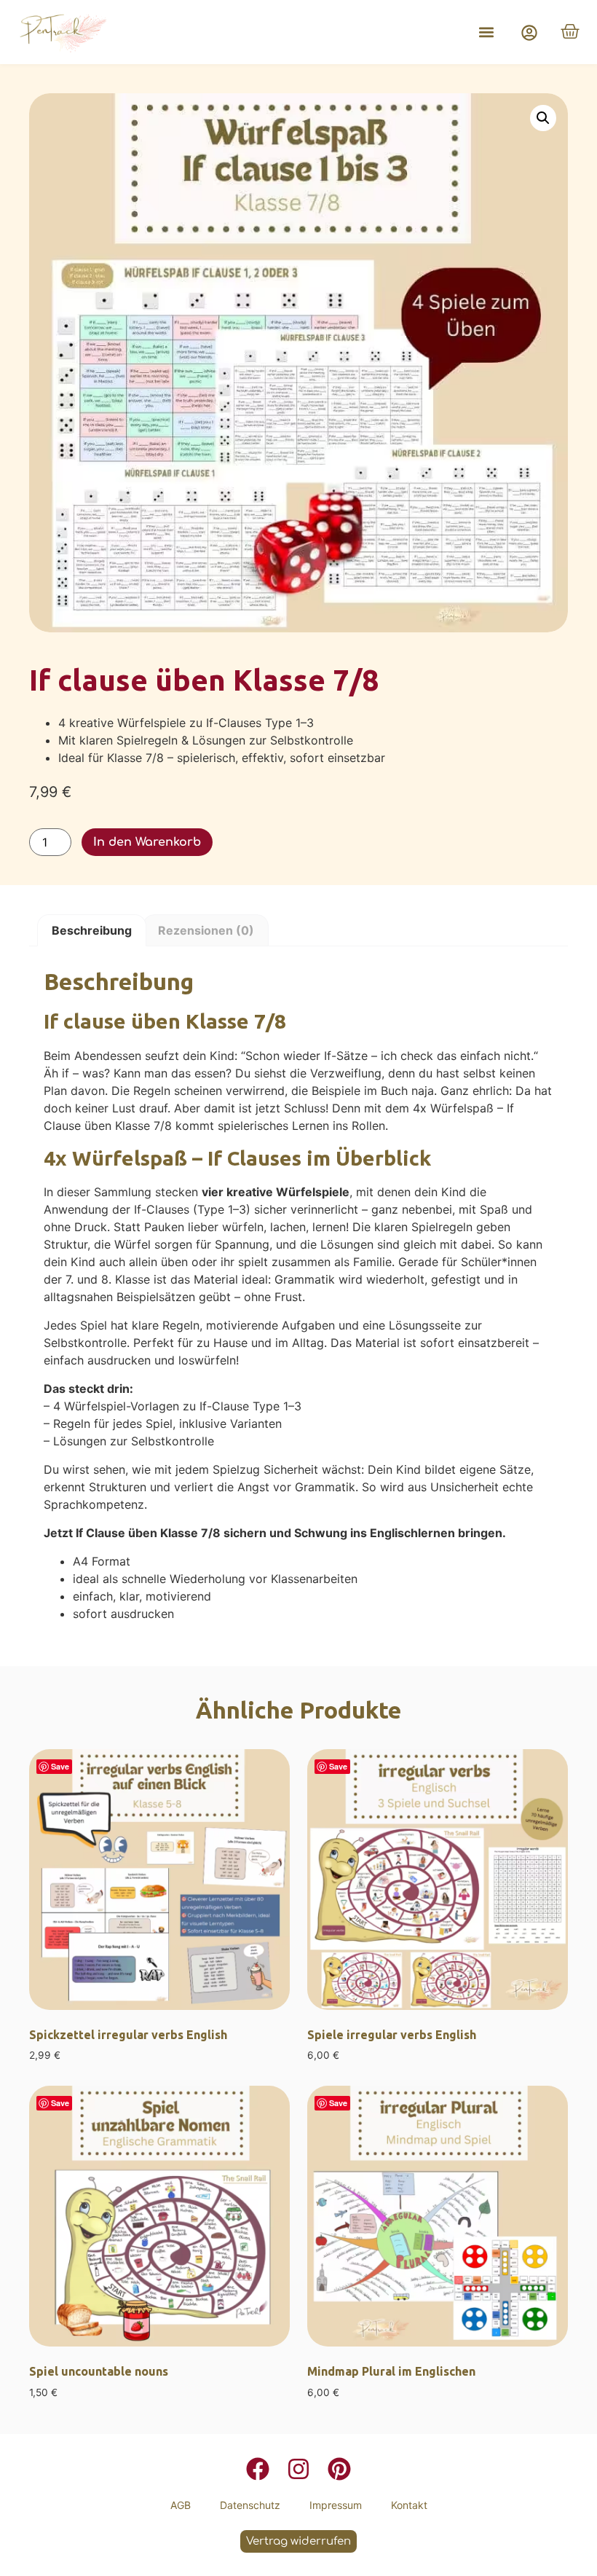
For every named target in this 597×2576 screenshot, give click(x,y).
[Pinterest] (339, 2469)
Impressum (336, 2505)
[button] (486, 32)
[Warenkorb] (570, 31)
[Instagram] (298, 2469)
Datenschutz (250, 2505)
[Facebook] (258, 2469)
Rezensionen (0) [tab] (206, 930)
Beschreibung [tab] (92, 930)
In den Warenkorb (147, 842)
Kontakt (409, 2505)
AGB (181, 2505)
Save (60, 1766)
